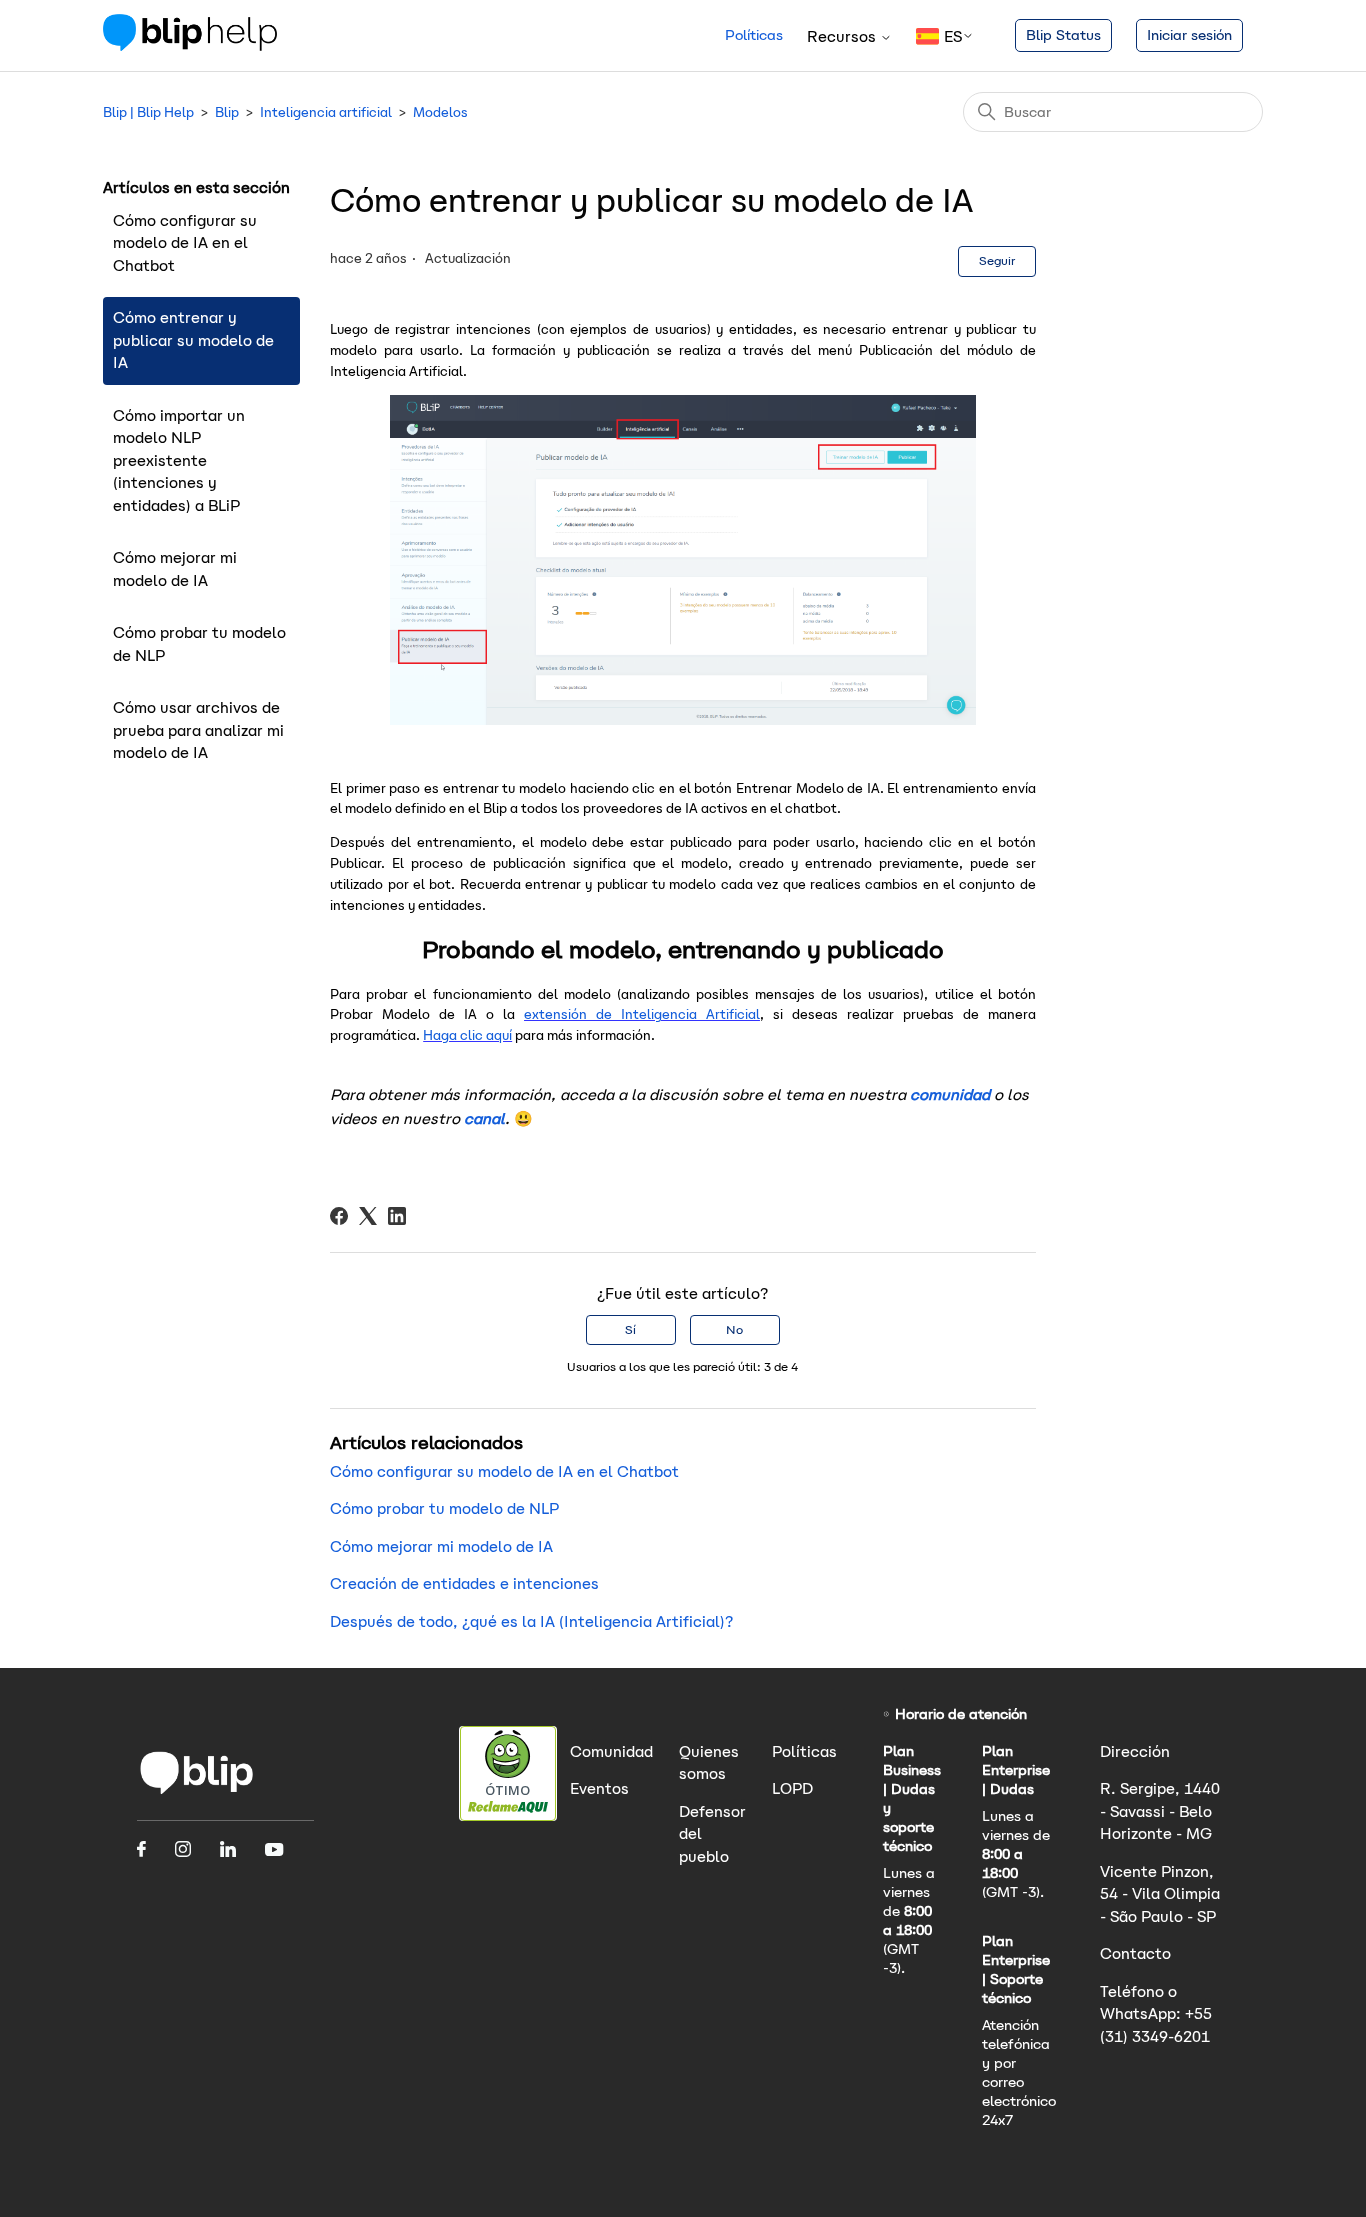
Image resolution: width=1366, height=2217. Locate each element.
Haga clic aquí (467, 1035)
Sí (630, 1329)
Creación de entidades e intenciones (464, 1583)
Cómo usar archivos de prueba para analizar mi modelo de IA (198, 730)
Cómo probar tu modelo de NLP (199, 644)
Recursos (843, 36)
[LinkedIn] (397, 1216)
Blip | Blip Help (148, 112)
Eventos (599, 1788)
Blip (227, 112)
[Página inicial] (197, 1792)
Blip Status (1063, 35)
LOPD (792, 1788)
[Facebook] (339, 1216)
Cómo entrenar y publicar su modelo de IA (193, 340)
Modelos (440, 112)
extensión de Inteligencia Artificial (642, 1014)
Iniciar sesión (1189, 35)
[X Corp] (368, 1216)
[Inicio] (190, 45)
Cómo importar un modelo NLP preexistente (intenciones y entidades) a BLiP (179, 460)
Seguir (997, 260)
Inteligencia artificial (326, 112)
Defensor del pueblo (712, 1834)
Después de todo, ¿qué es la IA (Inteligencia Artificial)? (531, 1621)
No (734, 1329)
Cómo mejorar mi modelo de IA (175, 569)
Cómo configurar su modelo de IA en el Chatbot (185, 243)
